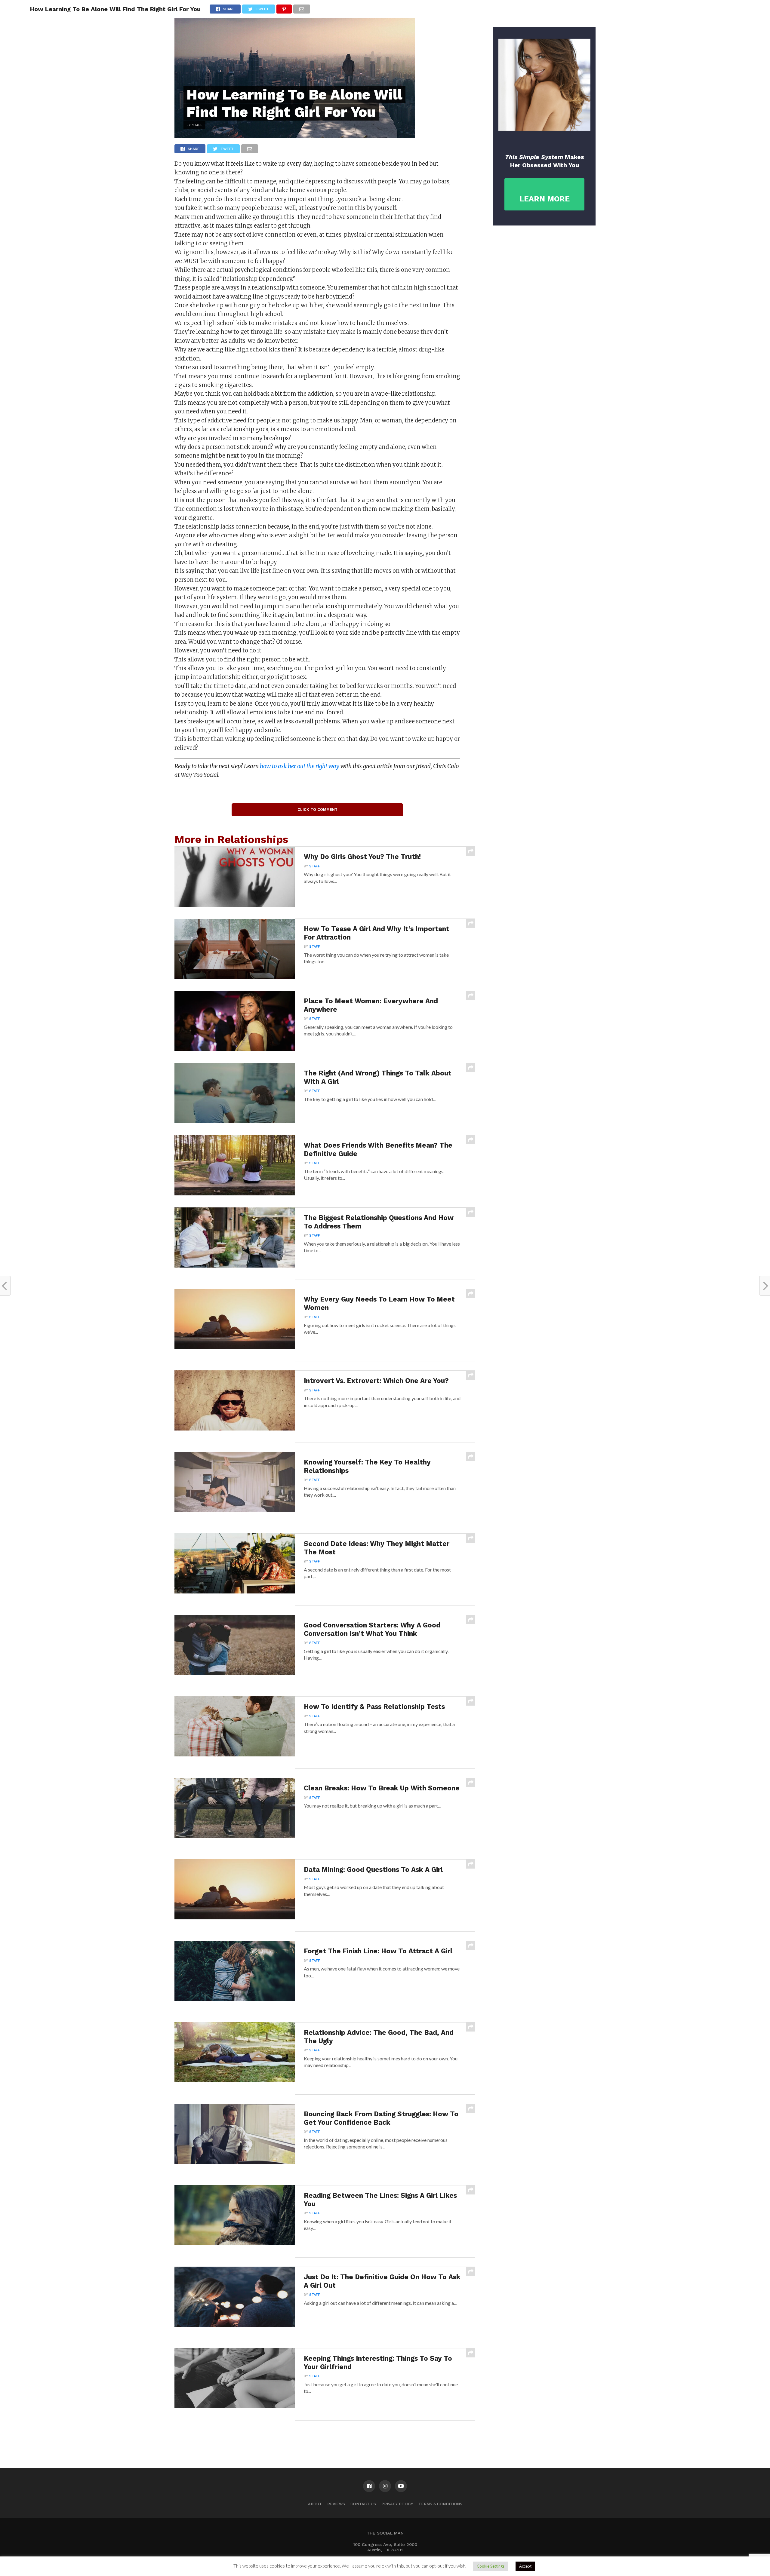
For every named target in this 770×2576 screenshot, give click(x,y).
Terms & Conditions (440, 2504)
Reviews (336, 2504)
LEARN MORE (545, 199)
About (315, 2504)
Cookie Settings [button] (491, 2566)
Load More (325, 2436)
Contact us (363, 2504)
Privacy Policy (397, 2504)
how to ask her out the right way (300, 766)
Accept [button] (525, 2566)
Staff (315, 866)
